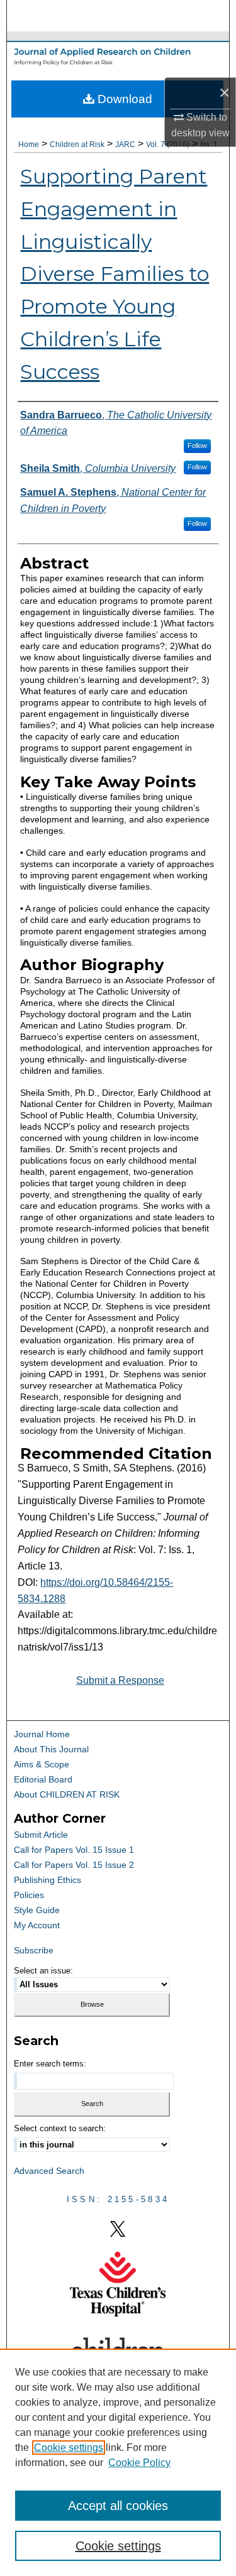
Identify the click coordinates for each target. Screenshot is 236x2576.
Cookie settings (69, 2448)
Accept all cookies (118, 2506)
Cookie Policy (139, 2463)
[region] (118, 2462)
